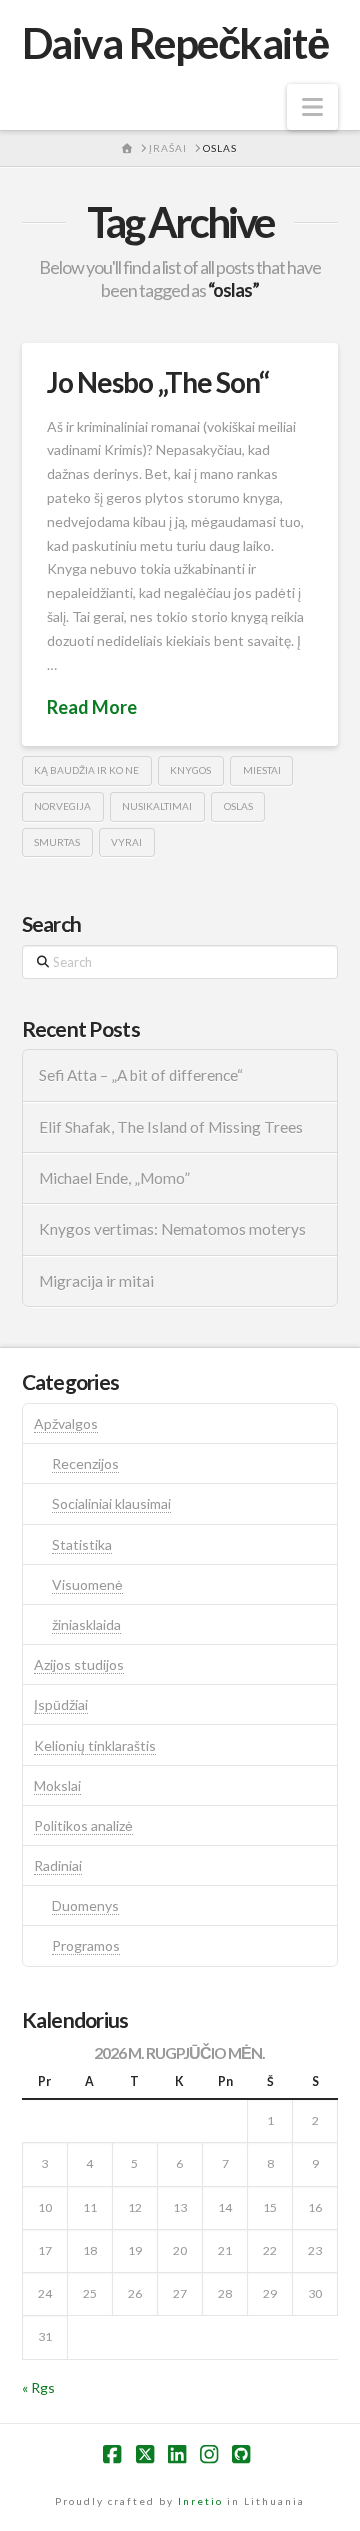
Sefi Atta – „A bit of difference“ (141, 1075)
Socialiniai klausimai (111, 1503)
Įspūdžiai (61, 1704)
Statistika (82, 1544)
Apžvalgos (66, 1423)
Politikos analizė (83, 1825)
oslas (238, 806)
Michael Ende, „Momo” (114, 1178)
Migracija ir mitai (96, 1281)
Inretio (200, 2501)
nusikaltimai (157, 806)
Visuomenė (87, 1584)
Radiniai (58, 1865)
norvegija (62, 806)
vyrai (126, 842)
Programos (86, 1945)
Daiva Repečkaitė (175, 43)
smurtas (57, 842)
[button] (312, 107)
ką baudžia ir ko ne (86, 770)
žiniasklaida (86, 1624)
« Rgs (38, 2387)
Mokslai (57, 1785)
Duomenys (85, 1905)
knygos (190, 770)
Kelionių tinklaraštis (95, 1745)
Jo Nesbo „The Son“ (158, 382)
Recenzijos (85, 1463)
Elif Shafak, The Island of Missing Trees (171, 1127)
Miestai (262, 770)
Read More (92, 707)
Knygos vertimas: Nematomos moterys (172, 1229)
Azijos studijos (79, 1664)
